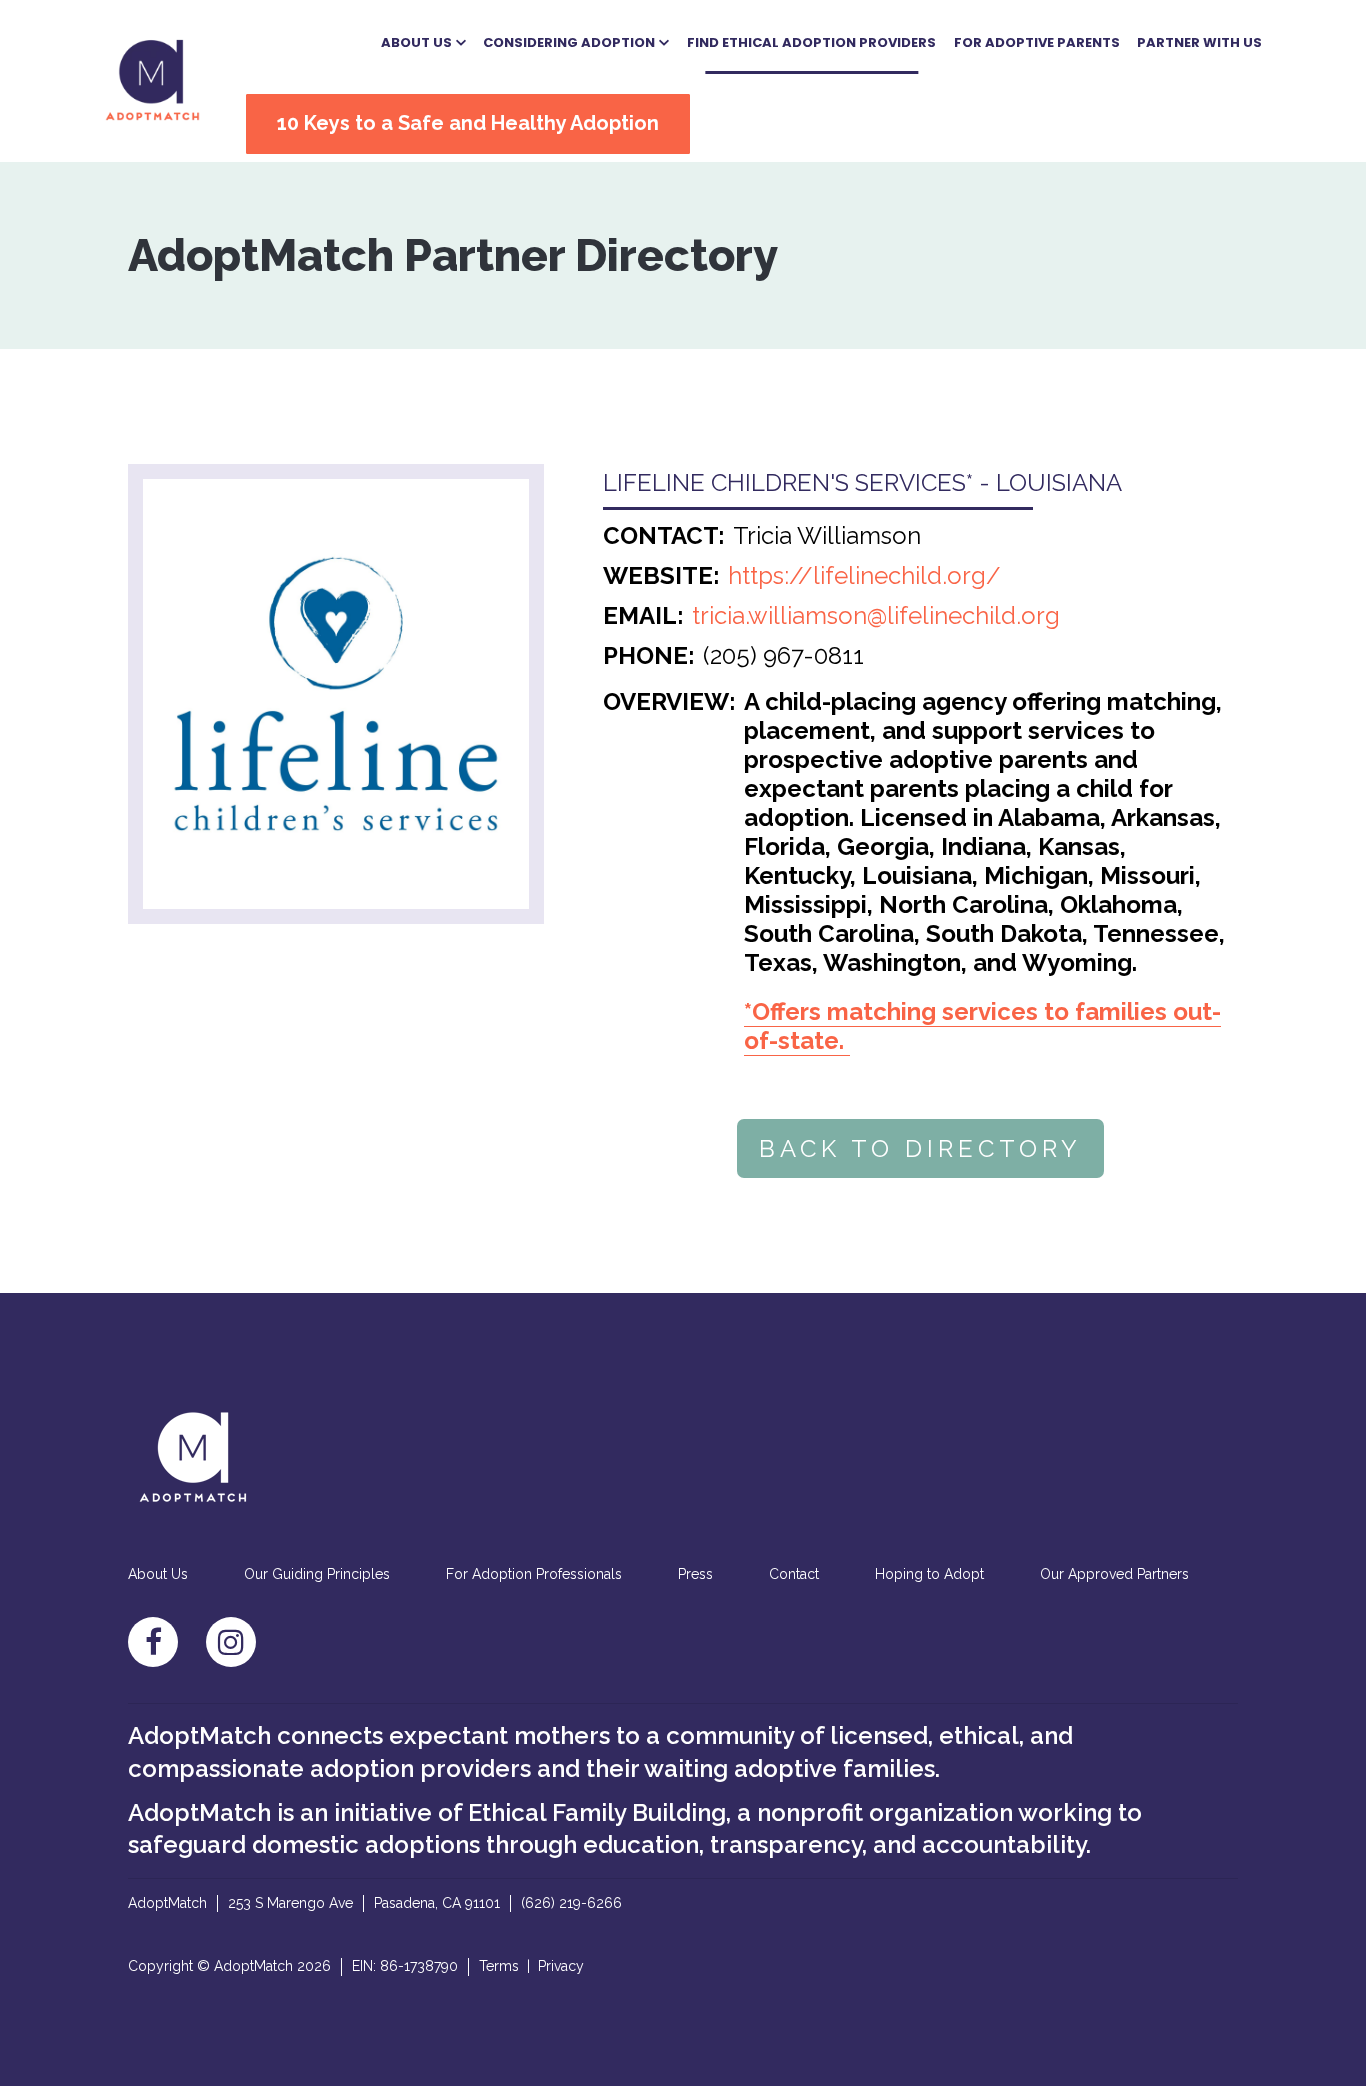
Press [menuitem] (695, 1574)
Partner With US (1199, 42)
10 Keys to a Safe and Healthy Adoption (468, 123)
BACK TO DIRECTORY (920, 1148)
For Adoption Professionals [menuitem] (534, 1574)
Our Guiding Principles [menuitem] (317, 1574)
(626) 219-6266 (571, 1903)
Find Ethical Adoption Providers (811, 42)
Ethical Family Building (597, 1812)
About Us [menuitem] (158, 1574)
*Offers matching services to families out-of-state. (982, 1026)
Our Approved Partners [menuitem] (1114, 1574)
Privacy (561, 1966)
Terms (499, 1966)
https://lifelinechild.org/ (864, 575)
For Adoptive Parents (1037, 42)
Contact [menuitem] (794, 1574)
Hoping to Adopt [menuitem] (929, 1574)
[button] (423, 43)
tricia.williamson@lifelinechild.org (876, 615)
